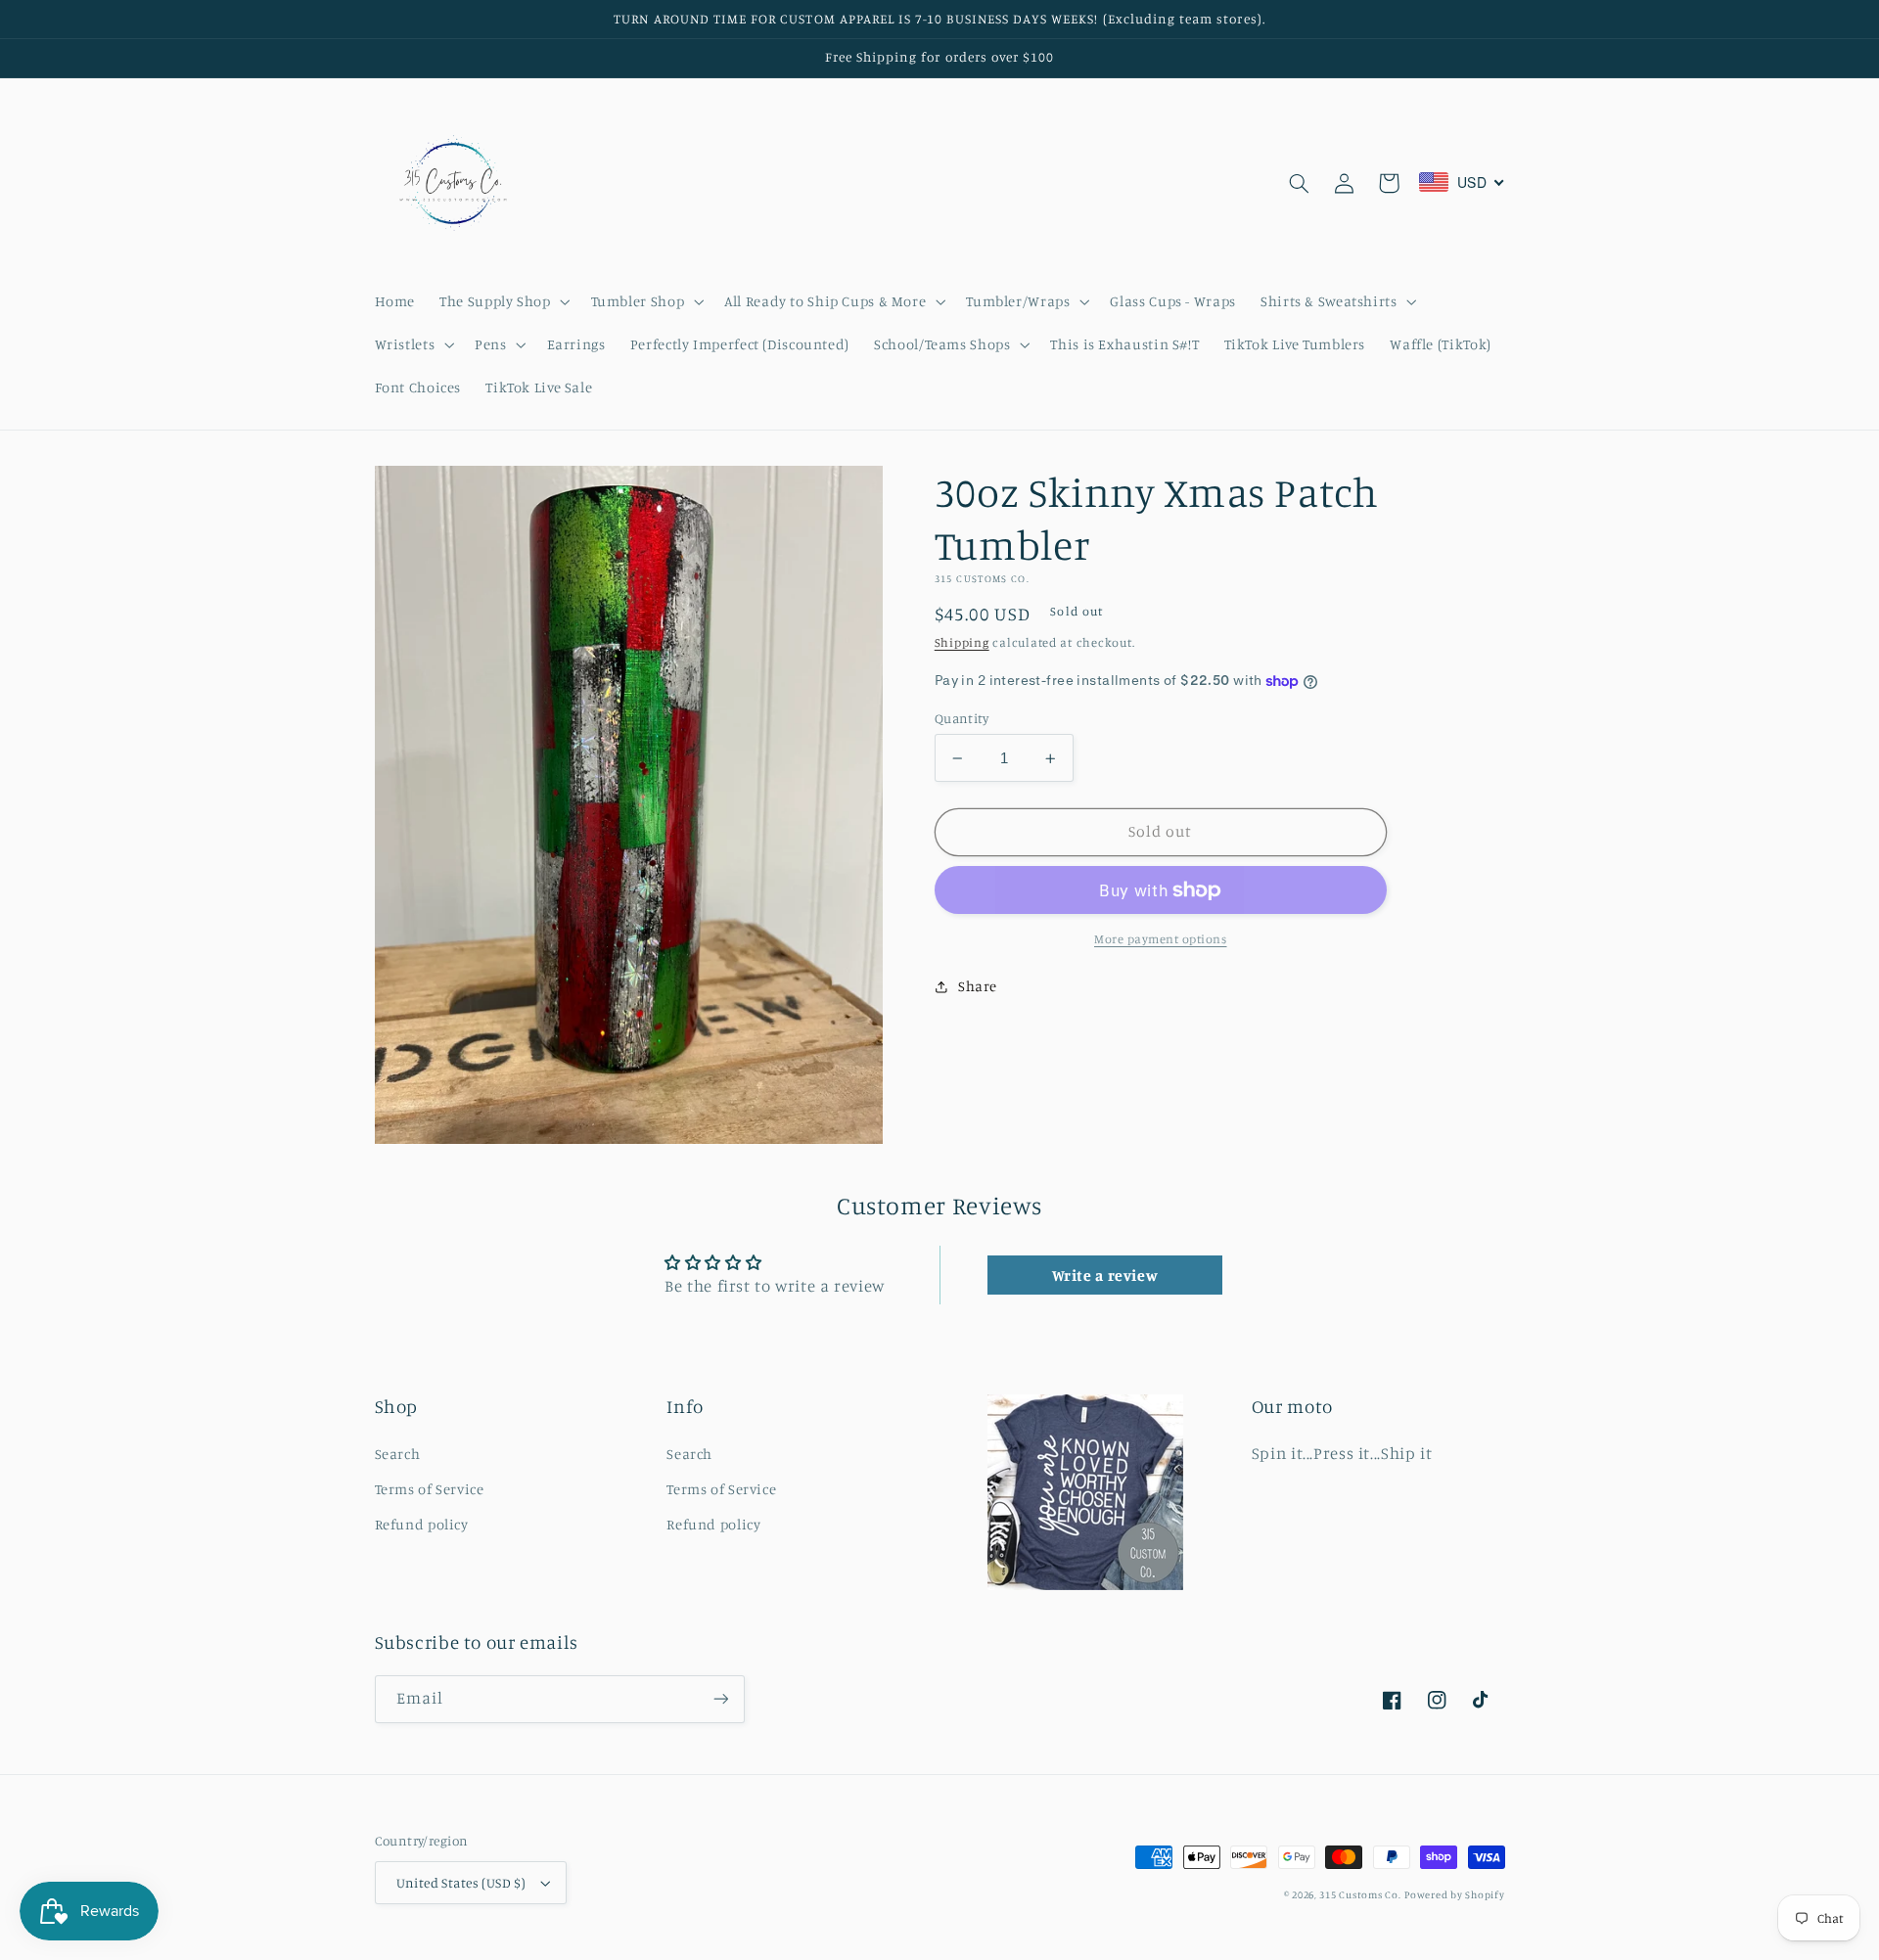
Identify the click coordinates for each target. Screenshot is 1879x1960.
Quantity (962, 718)
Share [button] (978, 986)
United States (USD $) (461, 1883)
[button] (503, 301)
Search (398, 1454)
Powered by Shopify (1454, 1894)
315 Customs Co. (1360, 1894)
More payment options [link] (1161, 939)
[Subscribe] (720, 1699)
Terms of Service (430, 1489)
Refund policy (422, 1524)
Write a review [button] (1105, 1275)
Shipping (962, 642)
